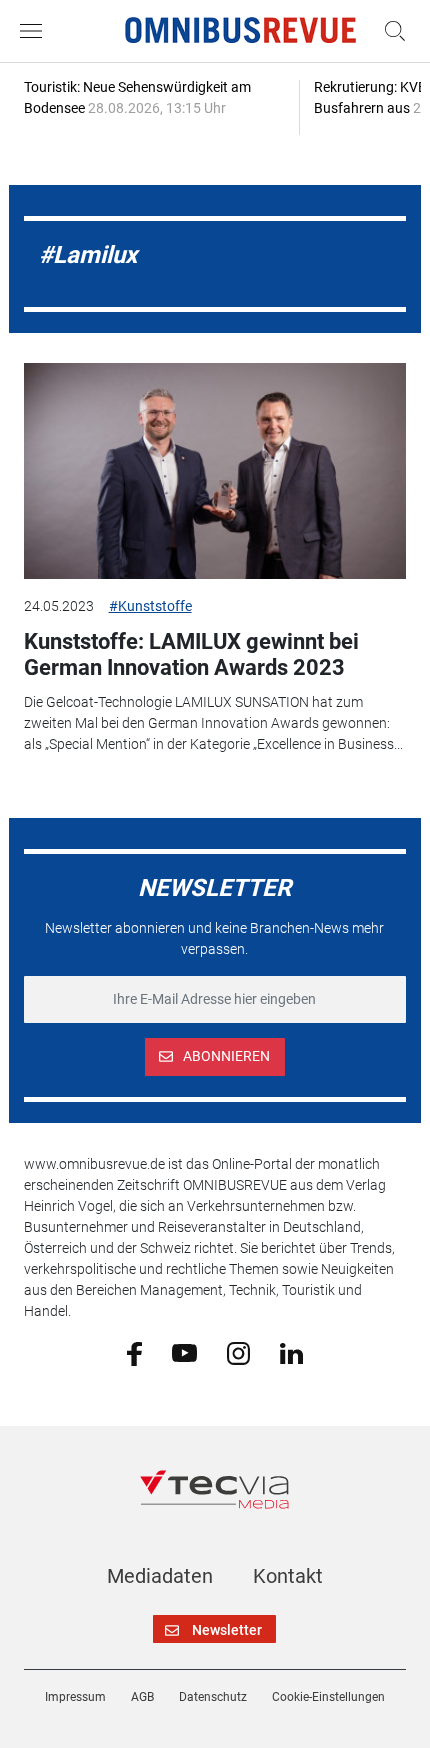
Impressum (75, 1697)
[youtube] (184, 1352)
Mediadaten (160, 1576)
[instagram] (238, 1352)
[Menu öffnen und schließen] (36, 31)
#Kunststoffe (150, 606)
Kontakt (288, 1576)
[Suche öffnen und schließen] (390, 31)
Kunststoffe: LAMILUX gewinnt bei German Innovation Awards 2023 (191, 654)
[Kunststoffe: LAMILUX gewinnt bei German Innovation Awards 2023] (215, 471)
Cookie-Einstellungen (328, 1697)
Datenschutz (213, 1697)
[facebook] (134, 1353)
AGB (142, 1697)
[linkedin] (291, 1352)
